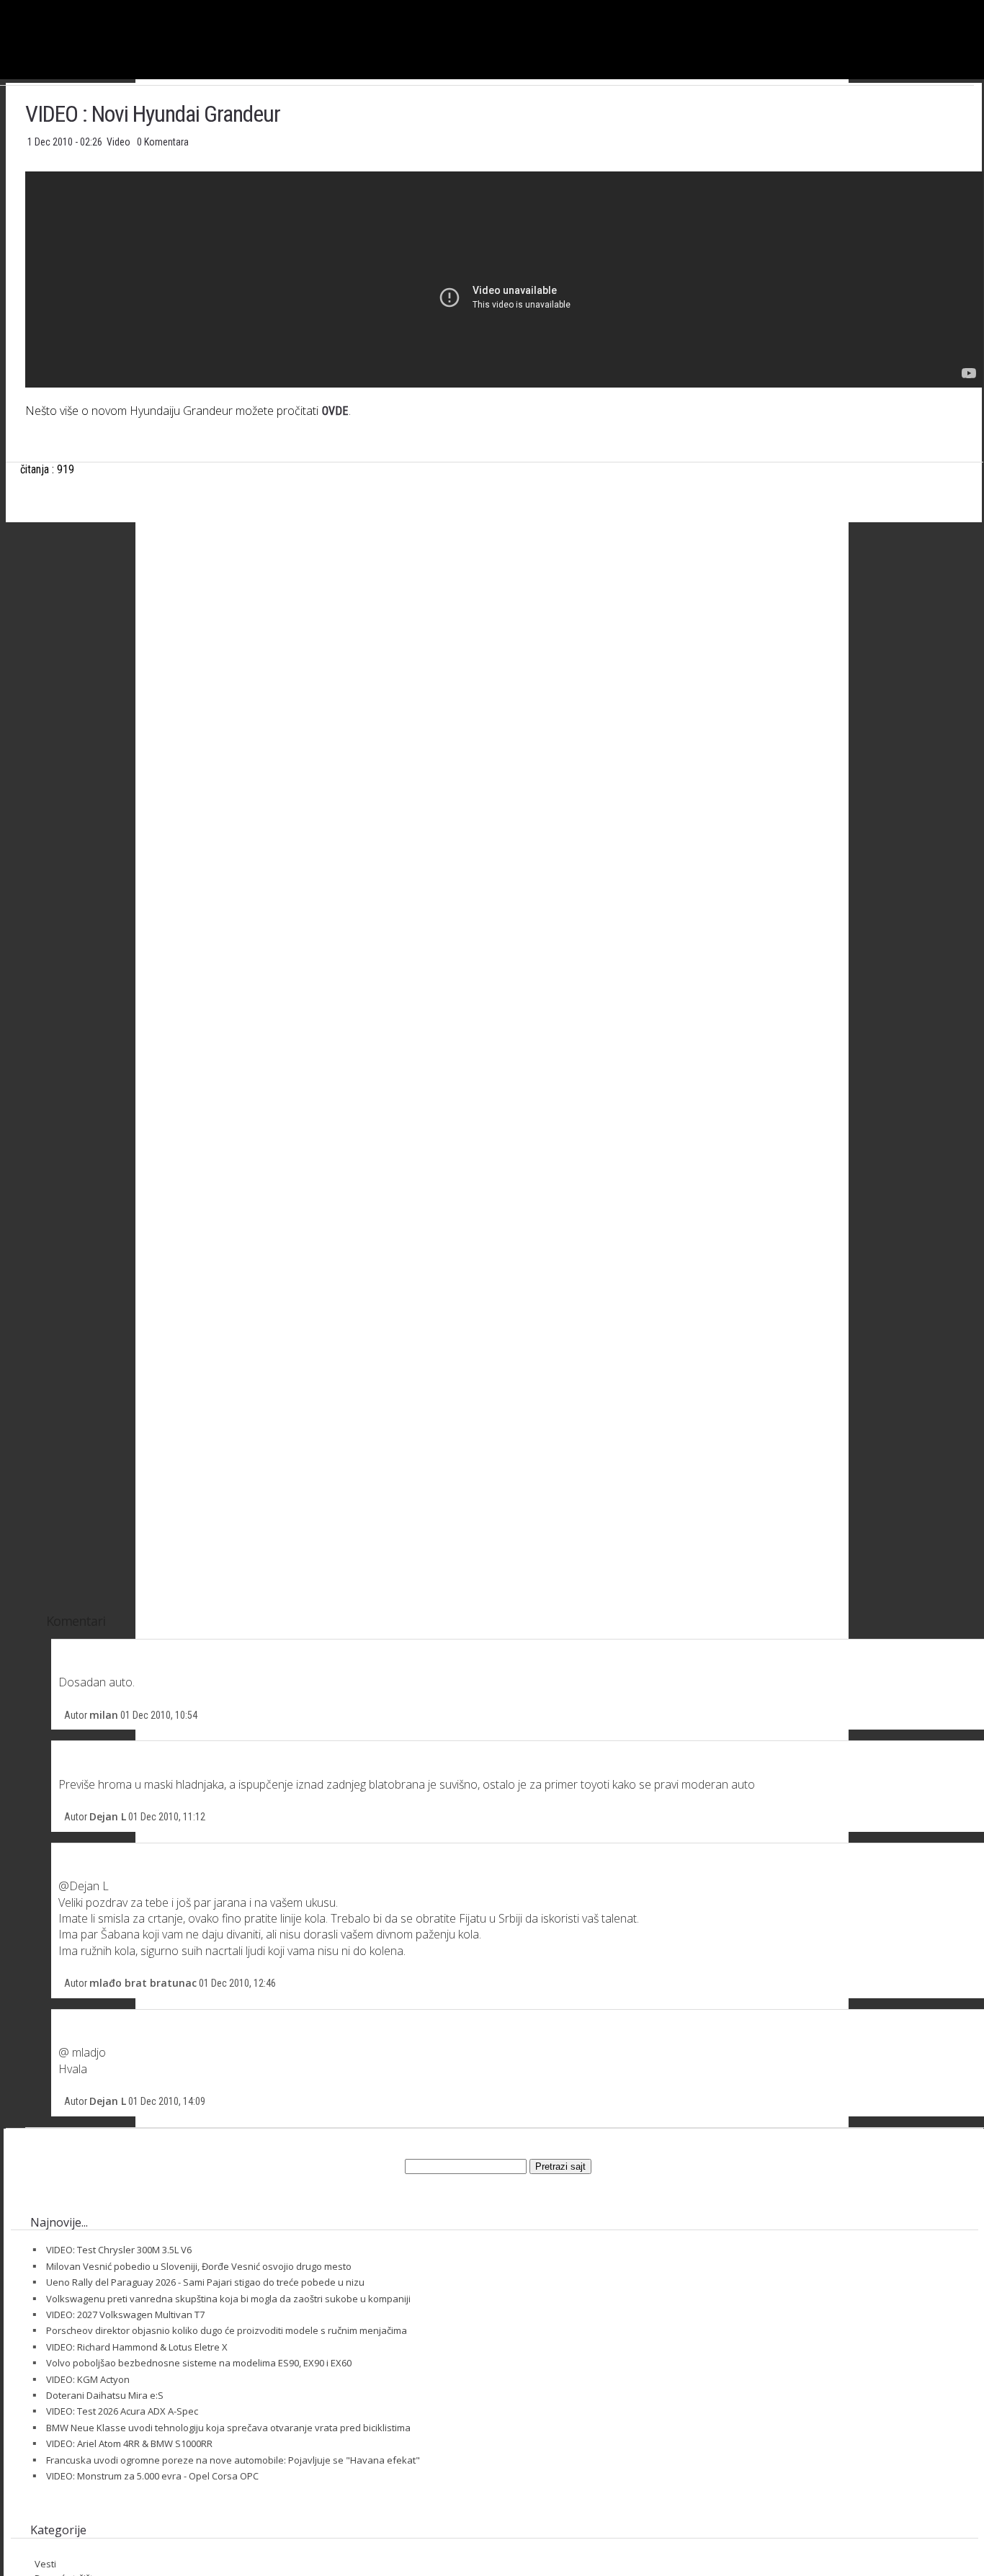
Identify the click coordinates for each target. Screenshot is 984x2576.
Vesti (45, 2564)
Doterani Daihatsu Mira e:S (105, 2395)
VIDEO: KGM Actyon (88, 2379)
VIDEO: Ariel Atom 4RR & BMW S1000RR (129, 2443)
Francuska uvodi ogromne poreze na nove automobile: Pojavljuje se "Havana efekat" (233, 2460)
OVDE (335, 411)
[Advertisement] (504, 676)
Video (120, 142)
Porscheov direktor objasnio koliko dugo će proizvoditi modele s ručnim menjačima (227, 2330)
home (984, 6)
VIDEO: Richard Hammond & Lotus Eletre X (137, 2347)
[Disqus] (504, 1029)
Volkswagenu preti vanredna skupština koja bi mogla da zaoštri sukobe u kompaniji (228, 2299)
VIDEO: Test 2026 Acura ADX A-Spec (122, 2411)
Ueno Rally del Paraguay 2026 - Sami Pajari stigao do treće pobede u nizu (205, 2282)
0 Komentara (163, 142)
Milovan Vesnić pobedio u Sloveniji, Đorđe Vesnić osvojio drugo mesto (199, 2266)
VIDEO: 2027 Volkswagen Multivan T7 (125, 2315)
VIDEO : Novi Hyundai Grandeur (153, 114)
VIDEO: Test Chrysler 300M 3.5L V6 (119, 2250)
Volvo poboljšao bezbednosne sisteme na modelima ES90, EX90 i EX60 (199, 2363)
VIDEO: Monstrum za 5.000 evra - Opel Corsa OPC (152, 2476)
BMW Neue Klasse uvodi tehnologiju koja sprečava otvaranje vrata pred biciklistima (228, 2428)
